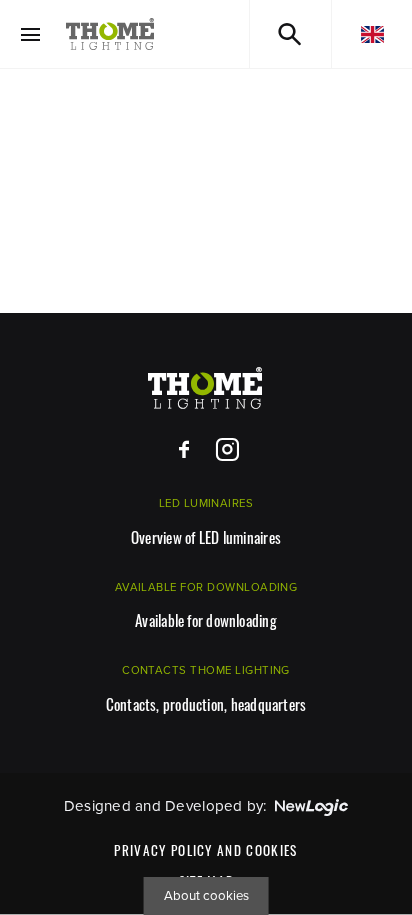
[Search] (290, 34)
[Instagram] (227, 450)
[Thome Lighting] (110, 34)
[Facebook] (184, 450)
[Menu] (30, 34)
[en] (372, 34)
